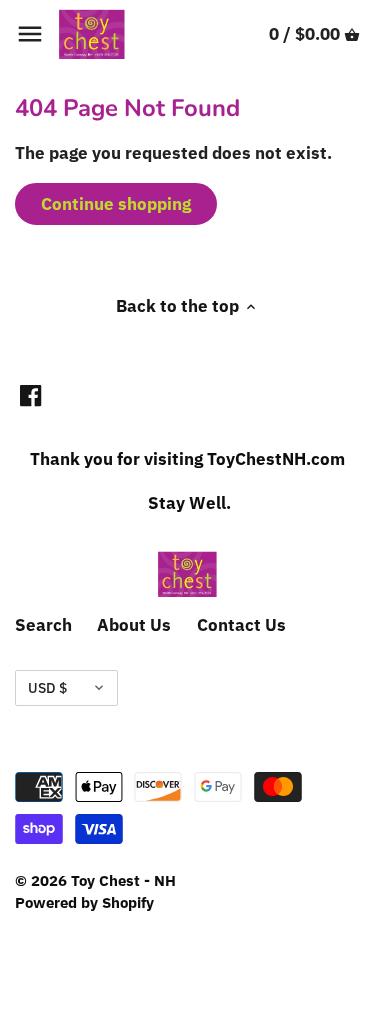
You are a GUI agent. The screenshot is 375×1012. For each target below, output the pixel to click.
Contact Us (241, 625)
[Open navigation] (30, 34)
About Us (134, 625)
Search (43, 625)
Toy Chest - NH (123, 880)
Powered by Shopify (84, 902)
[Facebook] (30, 396)
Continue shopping (116, 204)
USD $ (47, 688)
